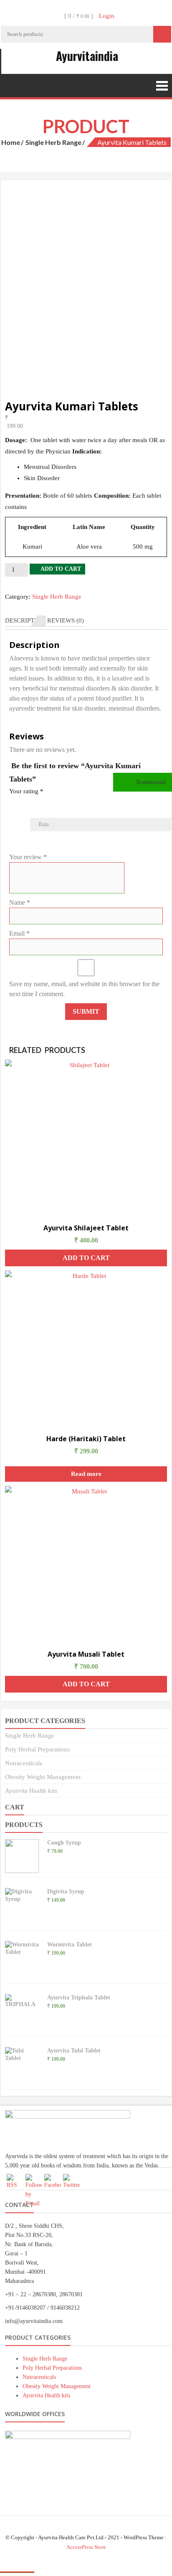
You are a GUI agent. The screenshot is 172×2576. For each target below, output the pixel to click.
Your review (28, 857)
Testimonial (150, 782)
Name (20, 902)
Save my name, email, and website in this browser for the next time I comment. (84, 989)
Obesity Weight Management (43, 1777)
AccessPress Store (86, 2547)
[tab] (25, 621)
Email (19, 933)
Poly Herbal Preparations (37, 1749)
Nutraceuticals (24, 1763)
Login (107, 16)
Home (11, 142)
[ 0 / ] (78, 16)
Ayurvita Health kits (31, 1791)
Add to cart (61, 569)
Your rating (26, 791)
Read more (86, 1474)
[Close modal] (17, 2572)
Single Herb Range (53, 142)
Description (25, 620)
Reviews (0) (66, 620)
